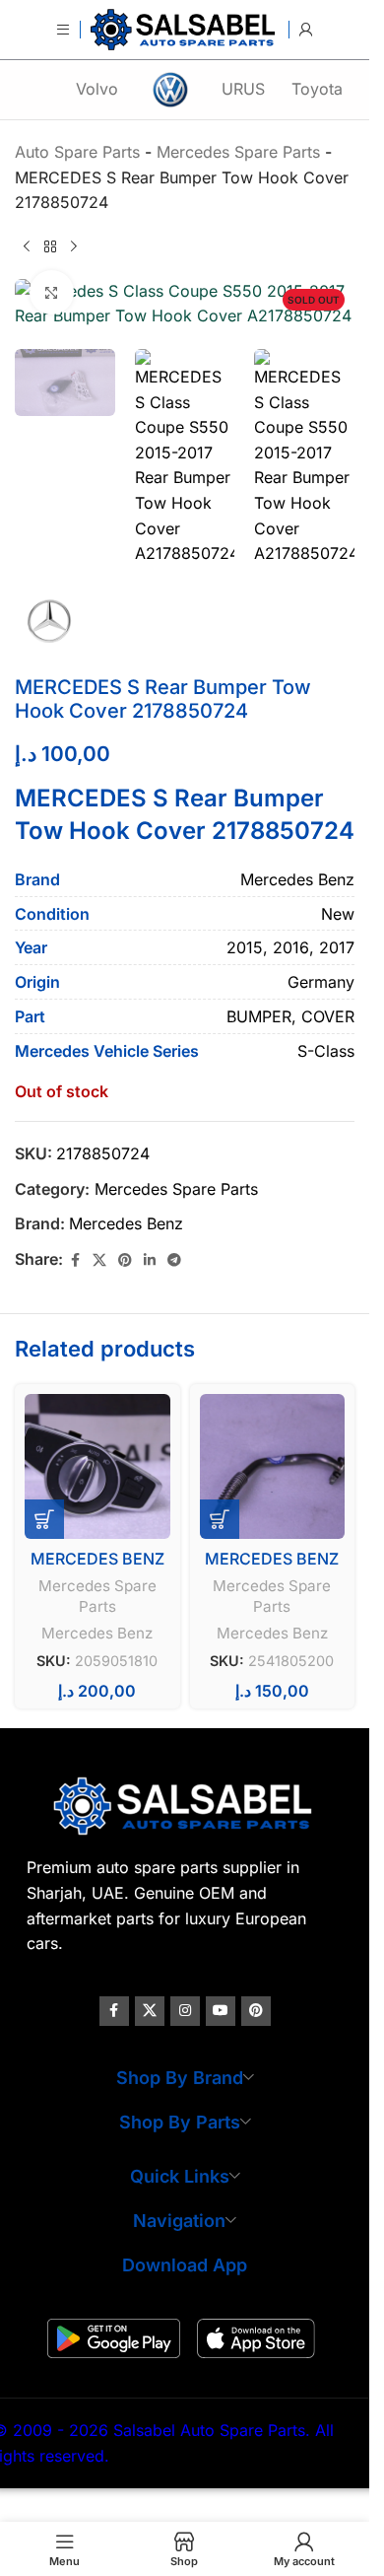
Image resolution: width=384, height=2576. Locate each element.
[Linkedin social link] (150, 1260)
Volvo (97, 89)
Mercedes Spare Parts (176, 1189)
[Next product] (74, 247)
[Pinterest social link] (125, 1260)
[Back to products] (50, 247)
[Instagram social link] (185, 2011)
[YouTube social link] (221, 2011)
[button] (44, 1519)
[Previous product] (27, 247)
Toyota (317, 89)
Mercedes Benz (126, 1223)
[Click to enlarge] (52, 292)
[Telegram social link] (174, 1260)
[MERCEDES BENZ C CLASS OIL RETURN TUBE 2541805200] (273, 1467)
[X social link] (99, 1260)
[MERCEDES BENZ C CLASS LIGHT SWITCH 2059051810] (97, 1467)
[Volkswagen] (169, 90)
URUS (243, 89)
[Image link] (185, 1805)
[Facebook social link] (75, 1260)
